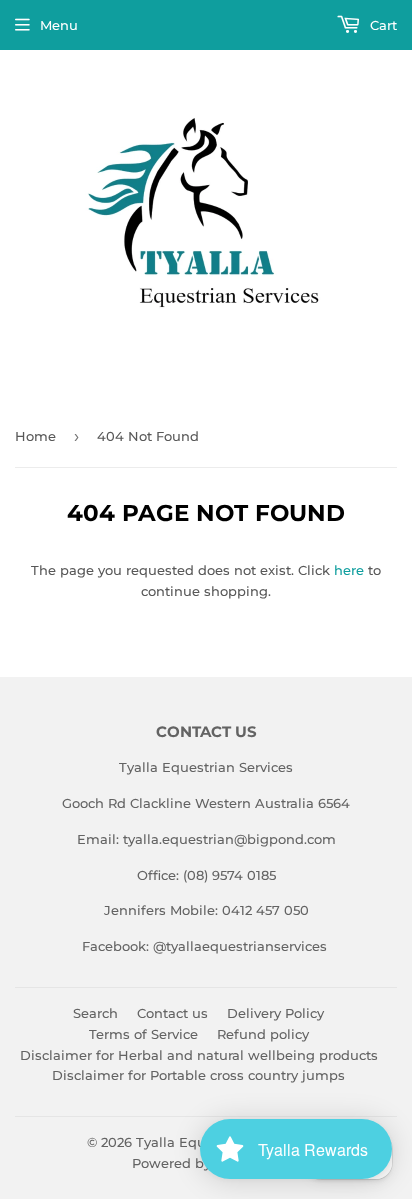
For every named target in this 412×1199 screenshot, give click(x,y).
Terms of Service (143, 1034)
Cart (381, 25)
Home (35, 436)
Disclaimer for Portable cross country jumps (198, 1075)
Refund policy (263, 1034)
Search (95, 1013)
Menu (59, 25)
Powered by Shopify (198, 1163)
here (349, 570)
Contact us (172, 1013)
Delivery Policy (275, 1013)
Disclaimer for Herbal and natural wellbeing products (199, 1055)
